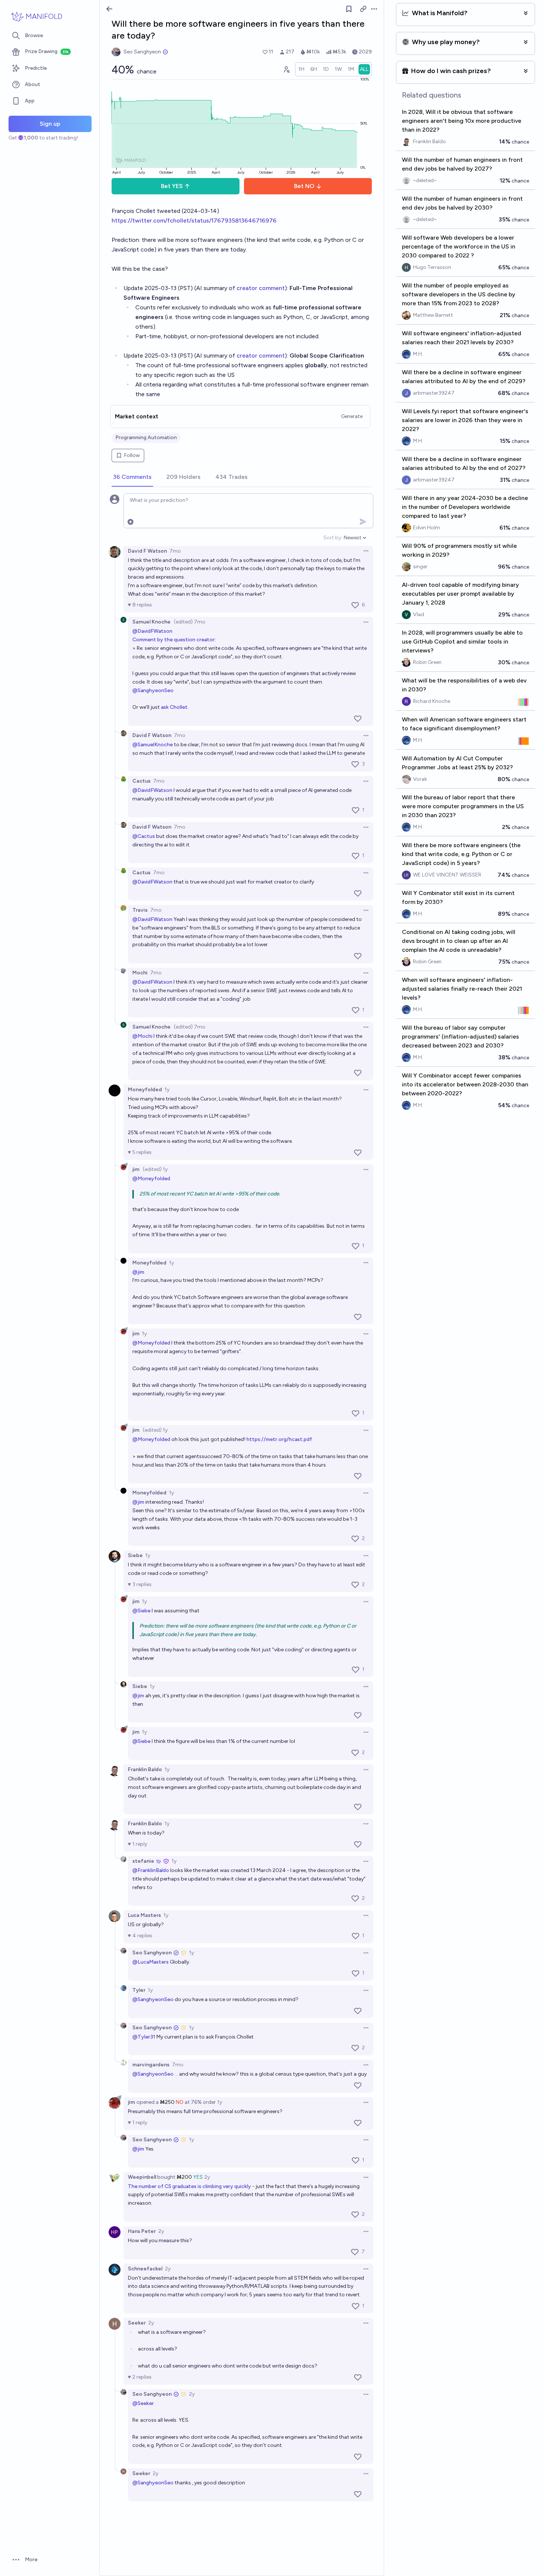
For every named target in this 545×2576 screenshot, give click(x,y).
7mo (175, 551)
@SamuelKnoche (153, 745)
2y (207, 2177)
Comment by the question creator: (174, 640)
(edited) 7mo (190, 622)
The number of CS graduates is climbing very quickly (190, 2186)
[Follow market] (349, 9)
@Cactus (144, 836)
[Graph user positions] (286, 69)
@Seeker (143, 2403)
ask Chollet (174, 707)
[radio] (301, 69)
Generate (352, 416)
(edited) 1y (155, 1169)
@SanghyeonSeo (153, 690)
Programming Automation (146, 437)
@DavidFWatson (152, 631)
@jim (138, 1272)
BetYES (172, 186)
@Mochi (142, 1036)
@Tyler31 (144, 2037)
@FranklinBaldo (151, 1870)
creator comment (261, 288)
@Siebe (141, 1611)
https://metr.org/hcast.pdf (279, 1439)
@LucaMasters (151, 1962)
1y (167, 1090)
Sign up (50, 124)
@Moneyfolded (151, 1179)
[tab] (132, 477)
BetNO (304, 186)
